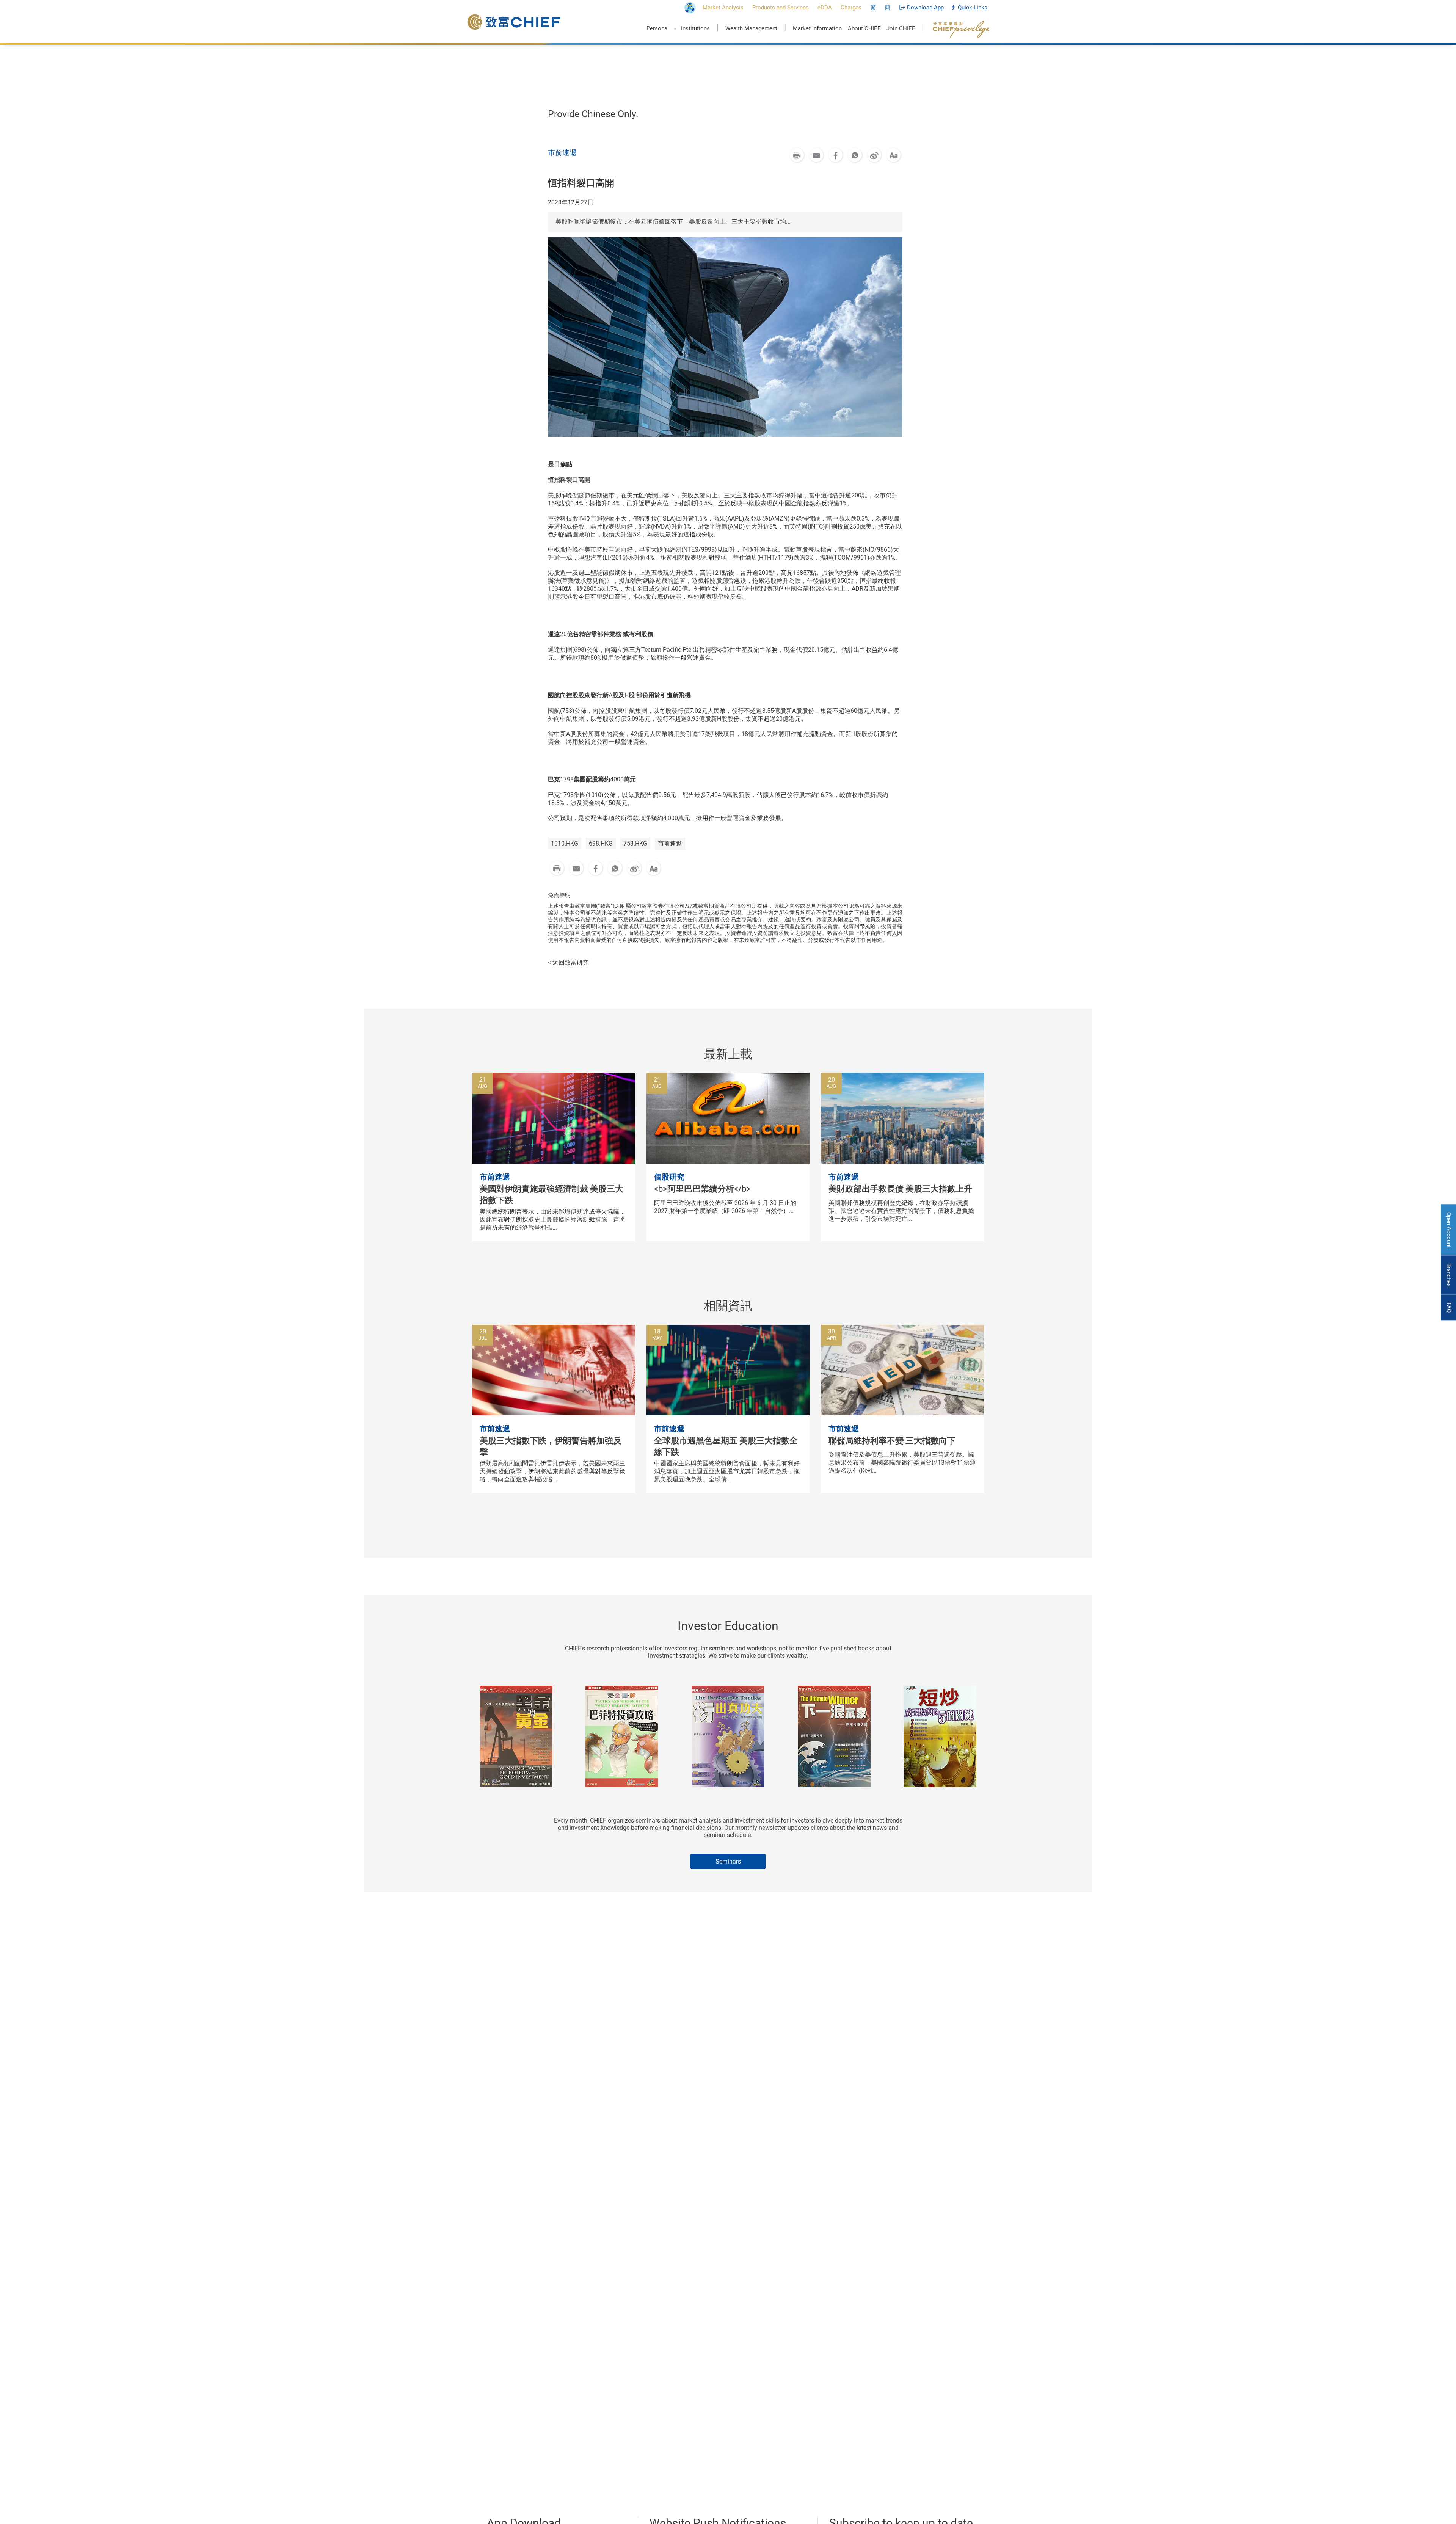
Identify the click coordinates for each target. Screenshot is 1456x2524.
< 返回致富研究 (568, 962)
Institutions (695, 28)
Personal (658, 28)
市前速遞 (670, 843)
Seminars (728, 1861)
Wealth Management (751, 28)
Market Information (817, 28)
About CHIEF (864, 28)
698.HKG (601, 843)
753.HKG (635, 843)
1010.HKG (565, 843)
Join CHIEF (901, 28)
